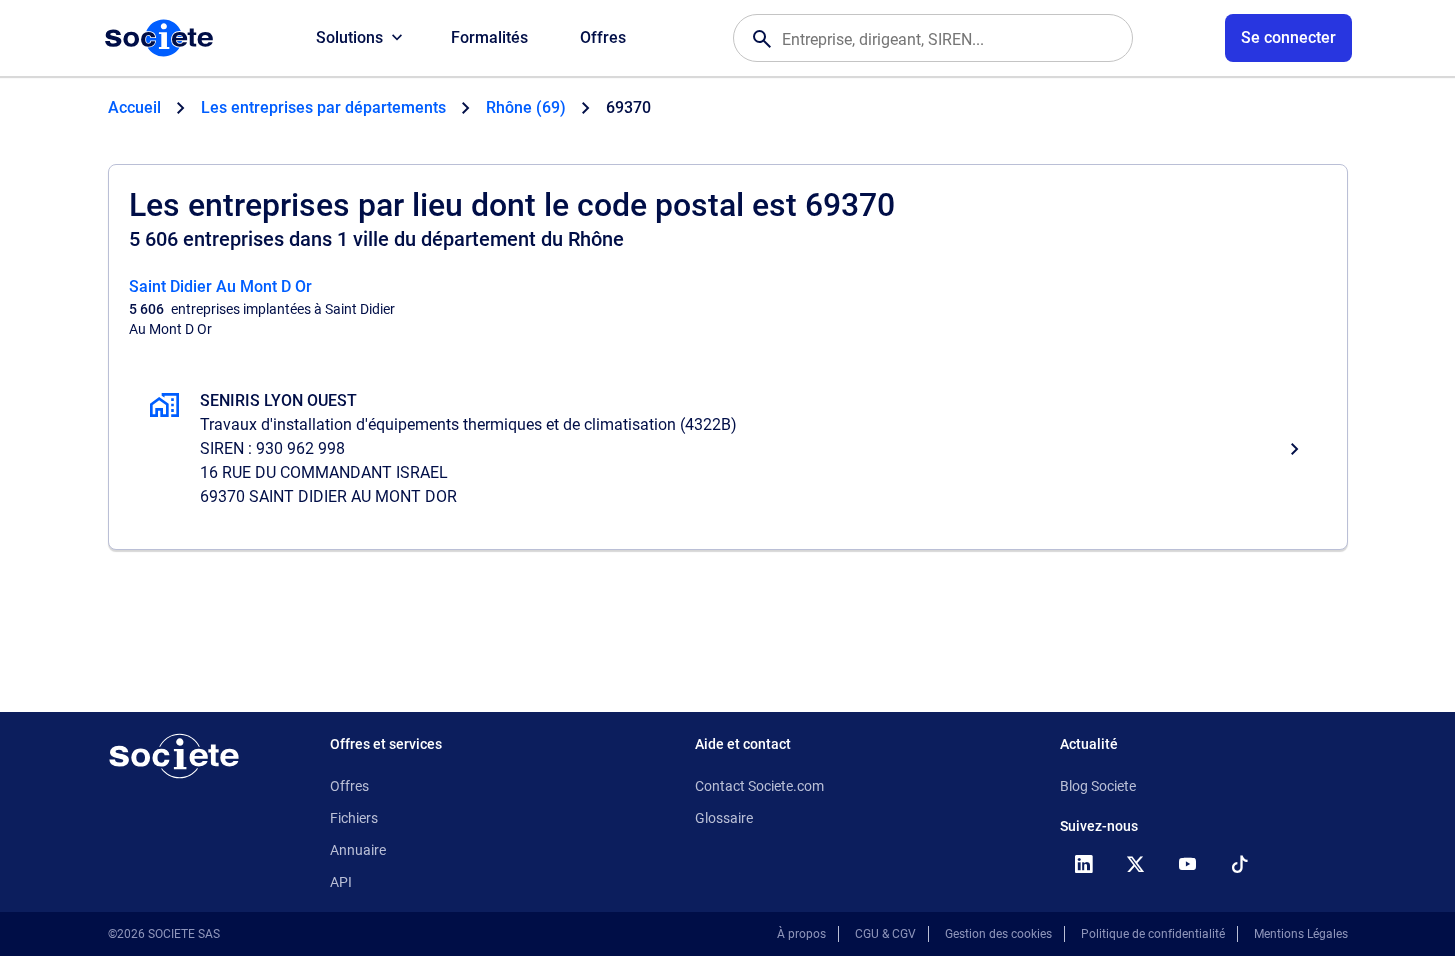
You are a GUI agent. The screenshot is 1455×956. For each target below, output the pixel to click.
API (341, 882)
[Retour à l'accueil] (174, 756)
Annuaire (358, 850)
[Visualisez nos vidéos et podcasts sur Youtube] (1188, 864)
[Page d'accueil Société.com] (159, 38)
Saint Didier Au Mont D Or (220, 286)
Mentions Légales (1301, 934)
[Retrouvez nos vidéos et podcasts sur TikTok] (1240, 864)
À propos (801, 934)
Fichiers (354, 818)
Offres (603, 37)
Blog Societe (1098, 786)
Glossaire (724, 818)
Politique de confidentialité (1153, 934)
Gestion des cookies (998, 934)
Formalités (489, 37)
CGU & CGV (885, 934)
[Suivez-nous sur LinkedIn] (1084, 864)
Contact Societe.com (759, 786)
